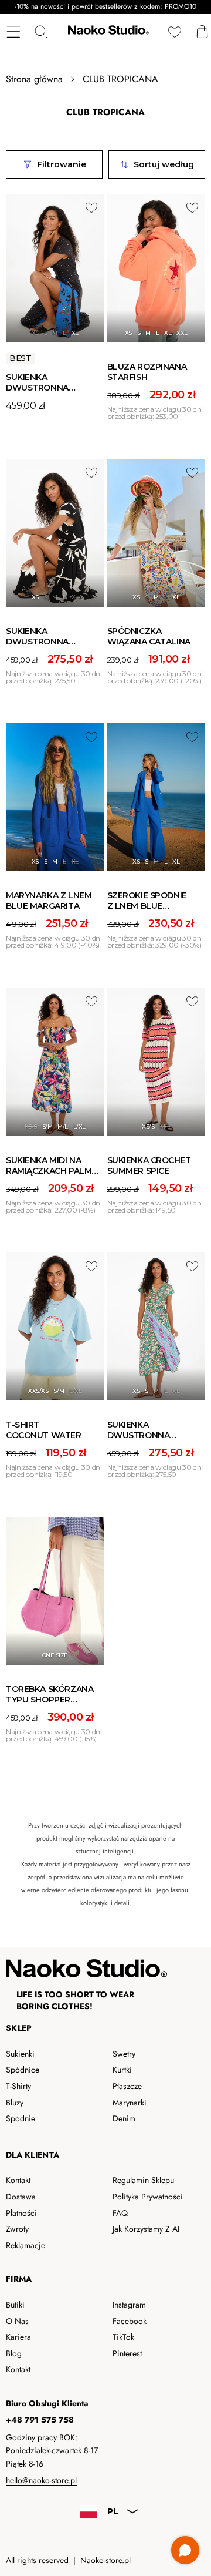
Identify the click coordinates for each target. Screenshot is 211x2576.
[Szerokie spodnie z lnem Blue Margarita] (156, 797)
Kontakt (18, 2180)
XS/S (31, 1126)
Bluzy (15, 2103)
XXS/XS (38, 1391)
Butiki (15, 2305)
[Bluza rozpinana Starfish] (156, 268)
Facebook (130, 2321)
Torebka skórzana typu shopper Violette (50, 1700)
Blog (14, 2353)
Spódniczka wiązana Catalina (149, 636)
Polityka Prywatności (148, 2197)
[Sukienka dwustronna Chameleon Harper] (55, 533)
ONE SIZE (55, 1655)
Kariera (18, 2337)
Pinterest (127, 2353)
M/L (63, 1126)
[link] (105, 1864)
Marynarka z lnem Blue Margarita (49, 901)
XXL (182, 333)
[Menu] (13, 31)
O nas (17, 2321)
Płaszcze (127, 2086)
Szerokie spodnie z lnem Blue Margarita (147, 906)
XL (75, 333)
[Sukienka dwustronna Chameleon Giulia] (156, 1326)
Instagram (129, 2305)
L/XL (79, 1126)
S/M (47, 1126)
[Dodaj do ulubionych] (91, 207)
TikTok (123, 2337)
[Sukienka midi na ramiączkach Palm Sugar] (55, 1062)
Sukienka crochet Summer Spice (149, 1166)
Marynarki (130, 2103)
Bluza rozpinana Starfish (147, 372)
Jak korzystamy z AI (146, 2229)
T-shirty (18, 2086)
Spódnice (23, 2070)
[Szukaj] (41, 31)
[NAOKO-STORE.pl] (107, 32)
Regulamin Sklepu (143, 2180)
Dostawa (21, 2197)
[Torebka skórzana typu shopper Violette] (55, 1591)
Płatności (21, 2213)
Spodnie (21, 2118)
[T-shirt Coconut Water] (55, 1326)
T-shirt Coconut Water (44, 1430)
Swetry (124, 2054)
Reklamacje (25, 2245)
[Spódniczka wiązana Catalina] (156, 533)
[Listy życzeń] (174, 31)
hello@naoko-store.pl (41, 2480)
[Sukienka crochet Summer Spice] (156, 1062)
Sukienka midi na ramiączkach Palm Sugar (49, 1171)
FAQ (120, 2213)
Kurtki (122, 2070)
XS (35, 333)
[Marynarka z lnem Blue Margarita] (55, 797)
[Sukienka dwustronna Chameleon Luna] (55, 268)
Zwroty (17, 2229)
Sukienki (20, 2054)
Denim (124, 2118)
